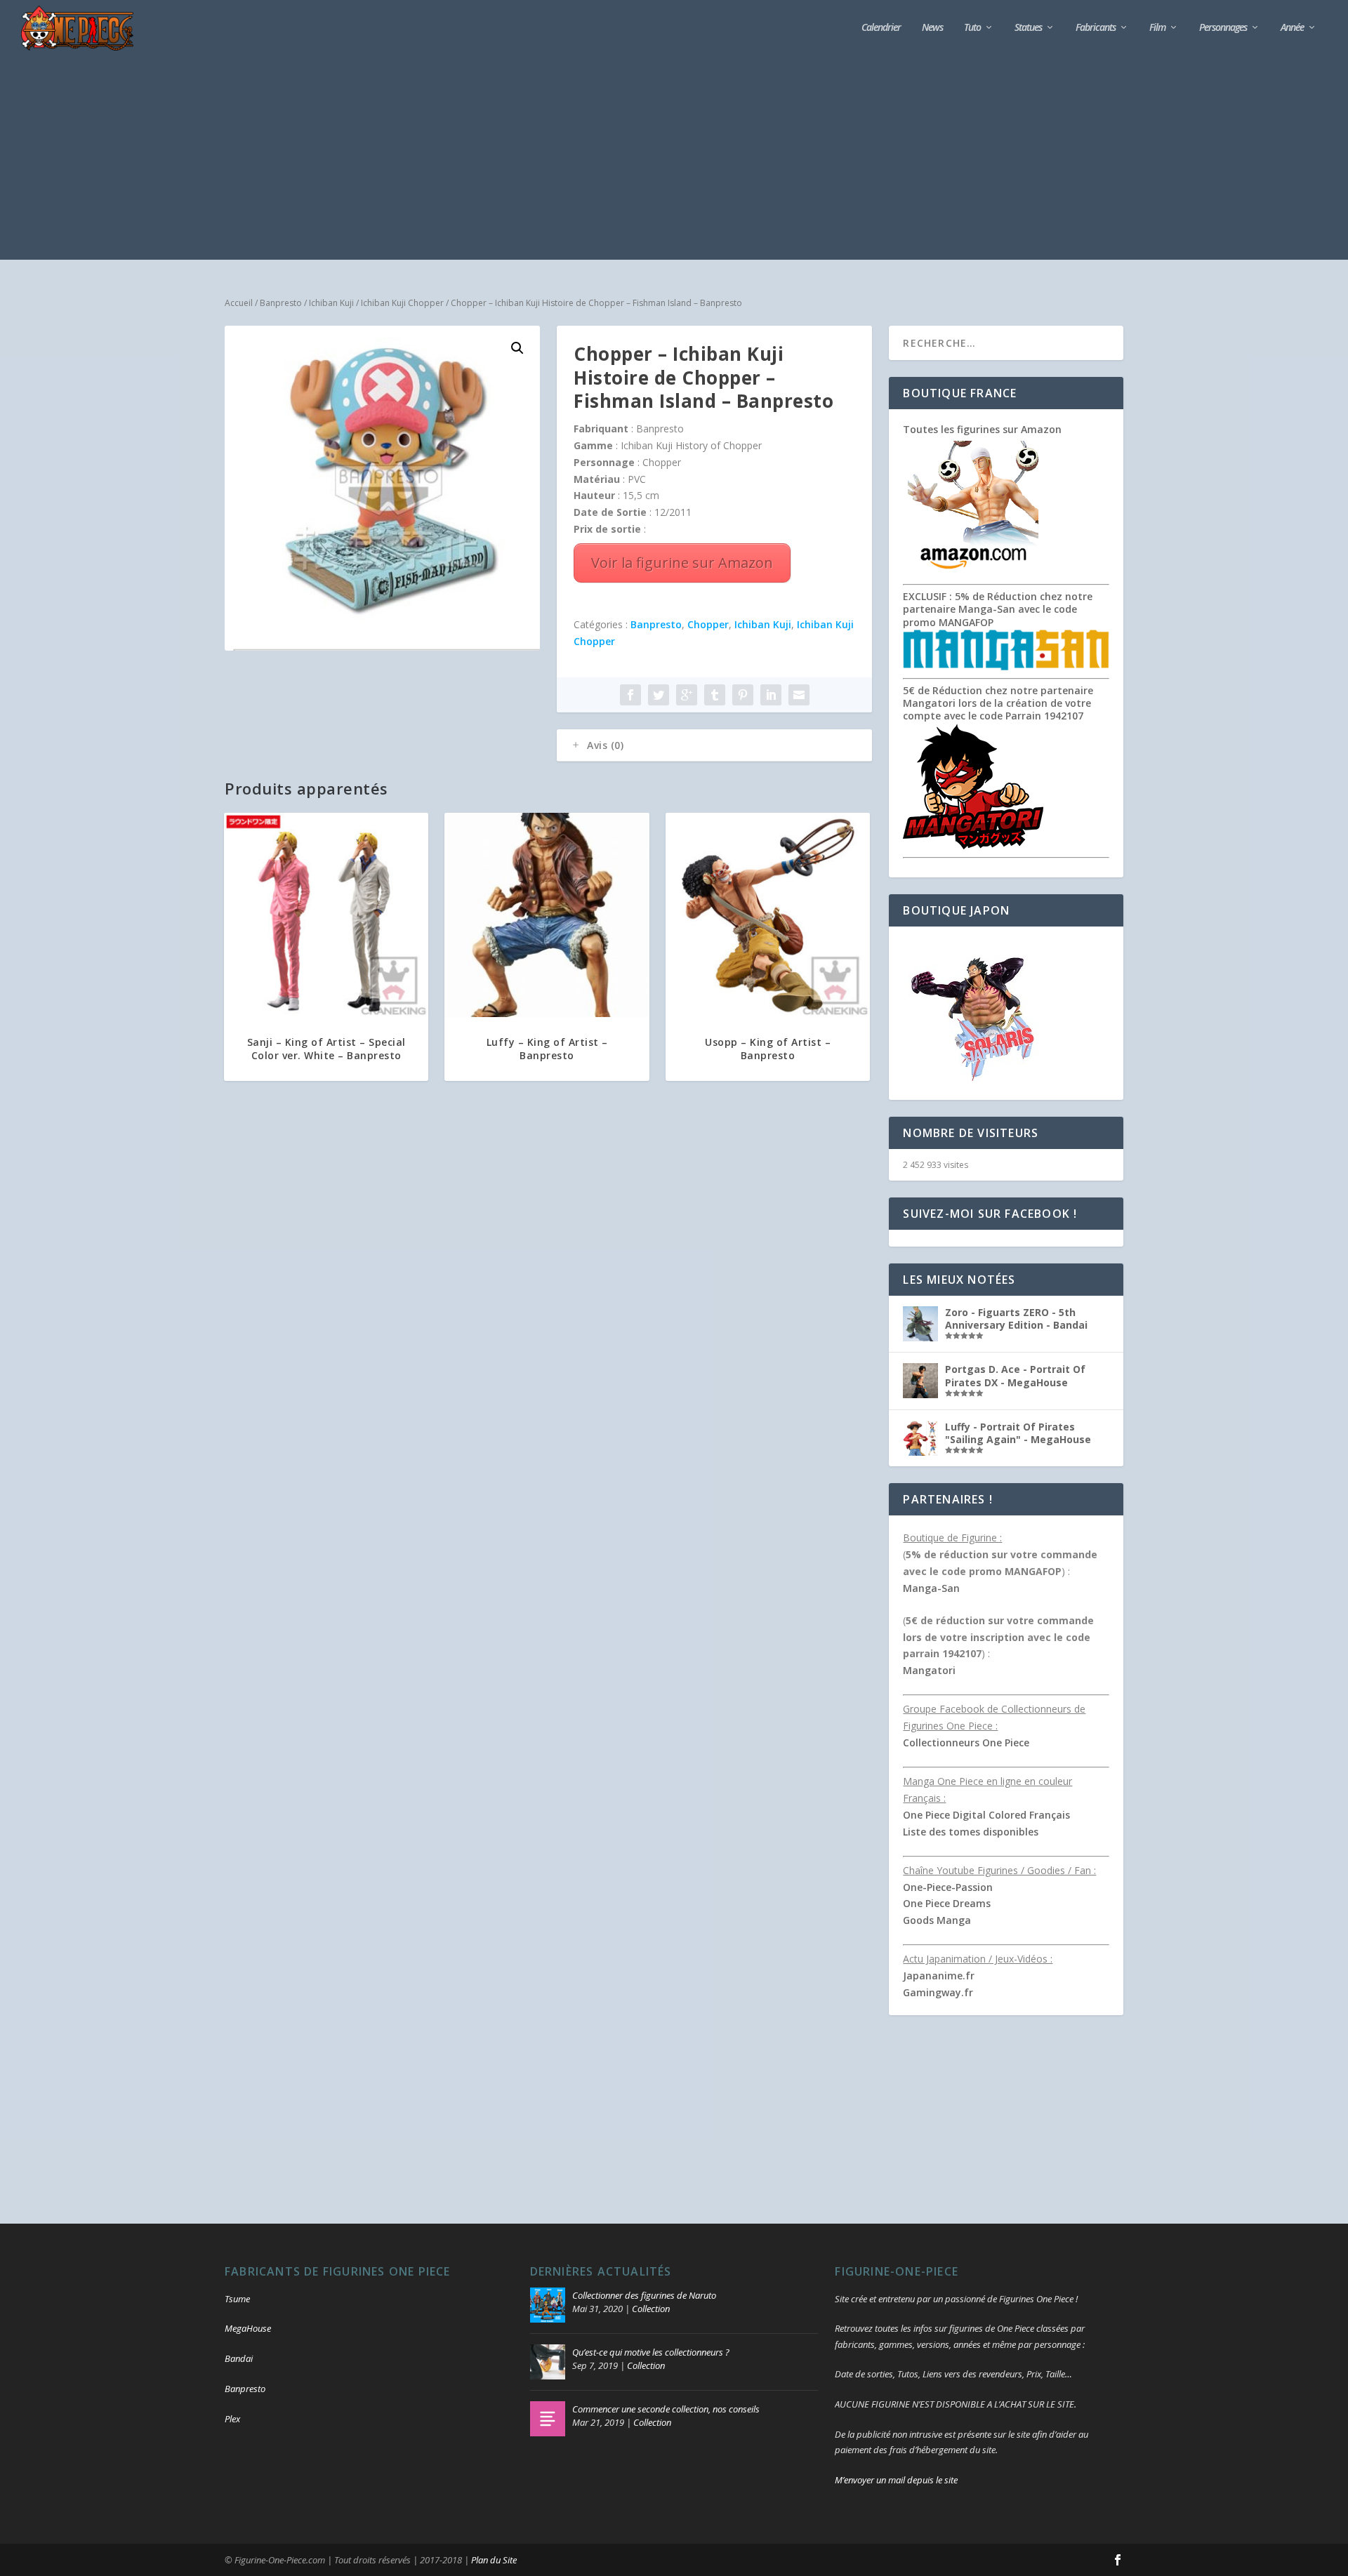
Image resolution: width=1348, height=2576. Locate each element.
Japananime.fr (939, 1976)
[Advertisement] (674, 161)
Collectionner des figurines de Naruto (644, 2295)
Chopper (708, 624)
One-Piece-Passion (948, 1887)
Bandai (239, 2358)
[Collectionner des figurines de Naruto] (548, 2305)
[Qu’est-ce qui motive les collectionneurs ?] (548, 2362)
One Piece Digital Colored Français (986, 1815)
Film (1157, 28)
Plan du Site (494, 2560)
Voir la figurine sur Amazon (682, 563)
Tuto (972, 28)
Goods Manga (937, 1920)
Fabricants (1096, 28)
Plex (232, 2419)
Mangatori (929, 1670)
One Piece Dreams (947, 1903)
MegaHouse (248, 2328)
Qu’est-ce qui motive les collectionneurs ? (651, 2352)
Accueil (239, 303)
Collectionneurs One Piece (966, 1742)
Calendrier (881, 28)
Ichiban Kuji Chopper (402, 303)
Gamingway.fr (938, 1992)
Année (1292, 28)
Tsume (237, 2299)
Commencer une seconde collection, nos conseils (666, 2409)
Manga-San (931, 1588)
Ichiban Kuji (331, 303)
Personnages (1223, 28)
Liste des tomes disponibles (971, 1832)
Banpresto (281, 303)
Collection (651, 2309)
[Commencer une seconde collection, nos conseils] (548, 2419)
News (932, 28)
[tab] (714, 745)
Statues (1028, 28)
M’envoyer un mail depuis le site (896, 2480)
